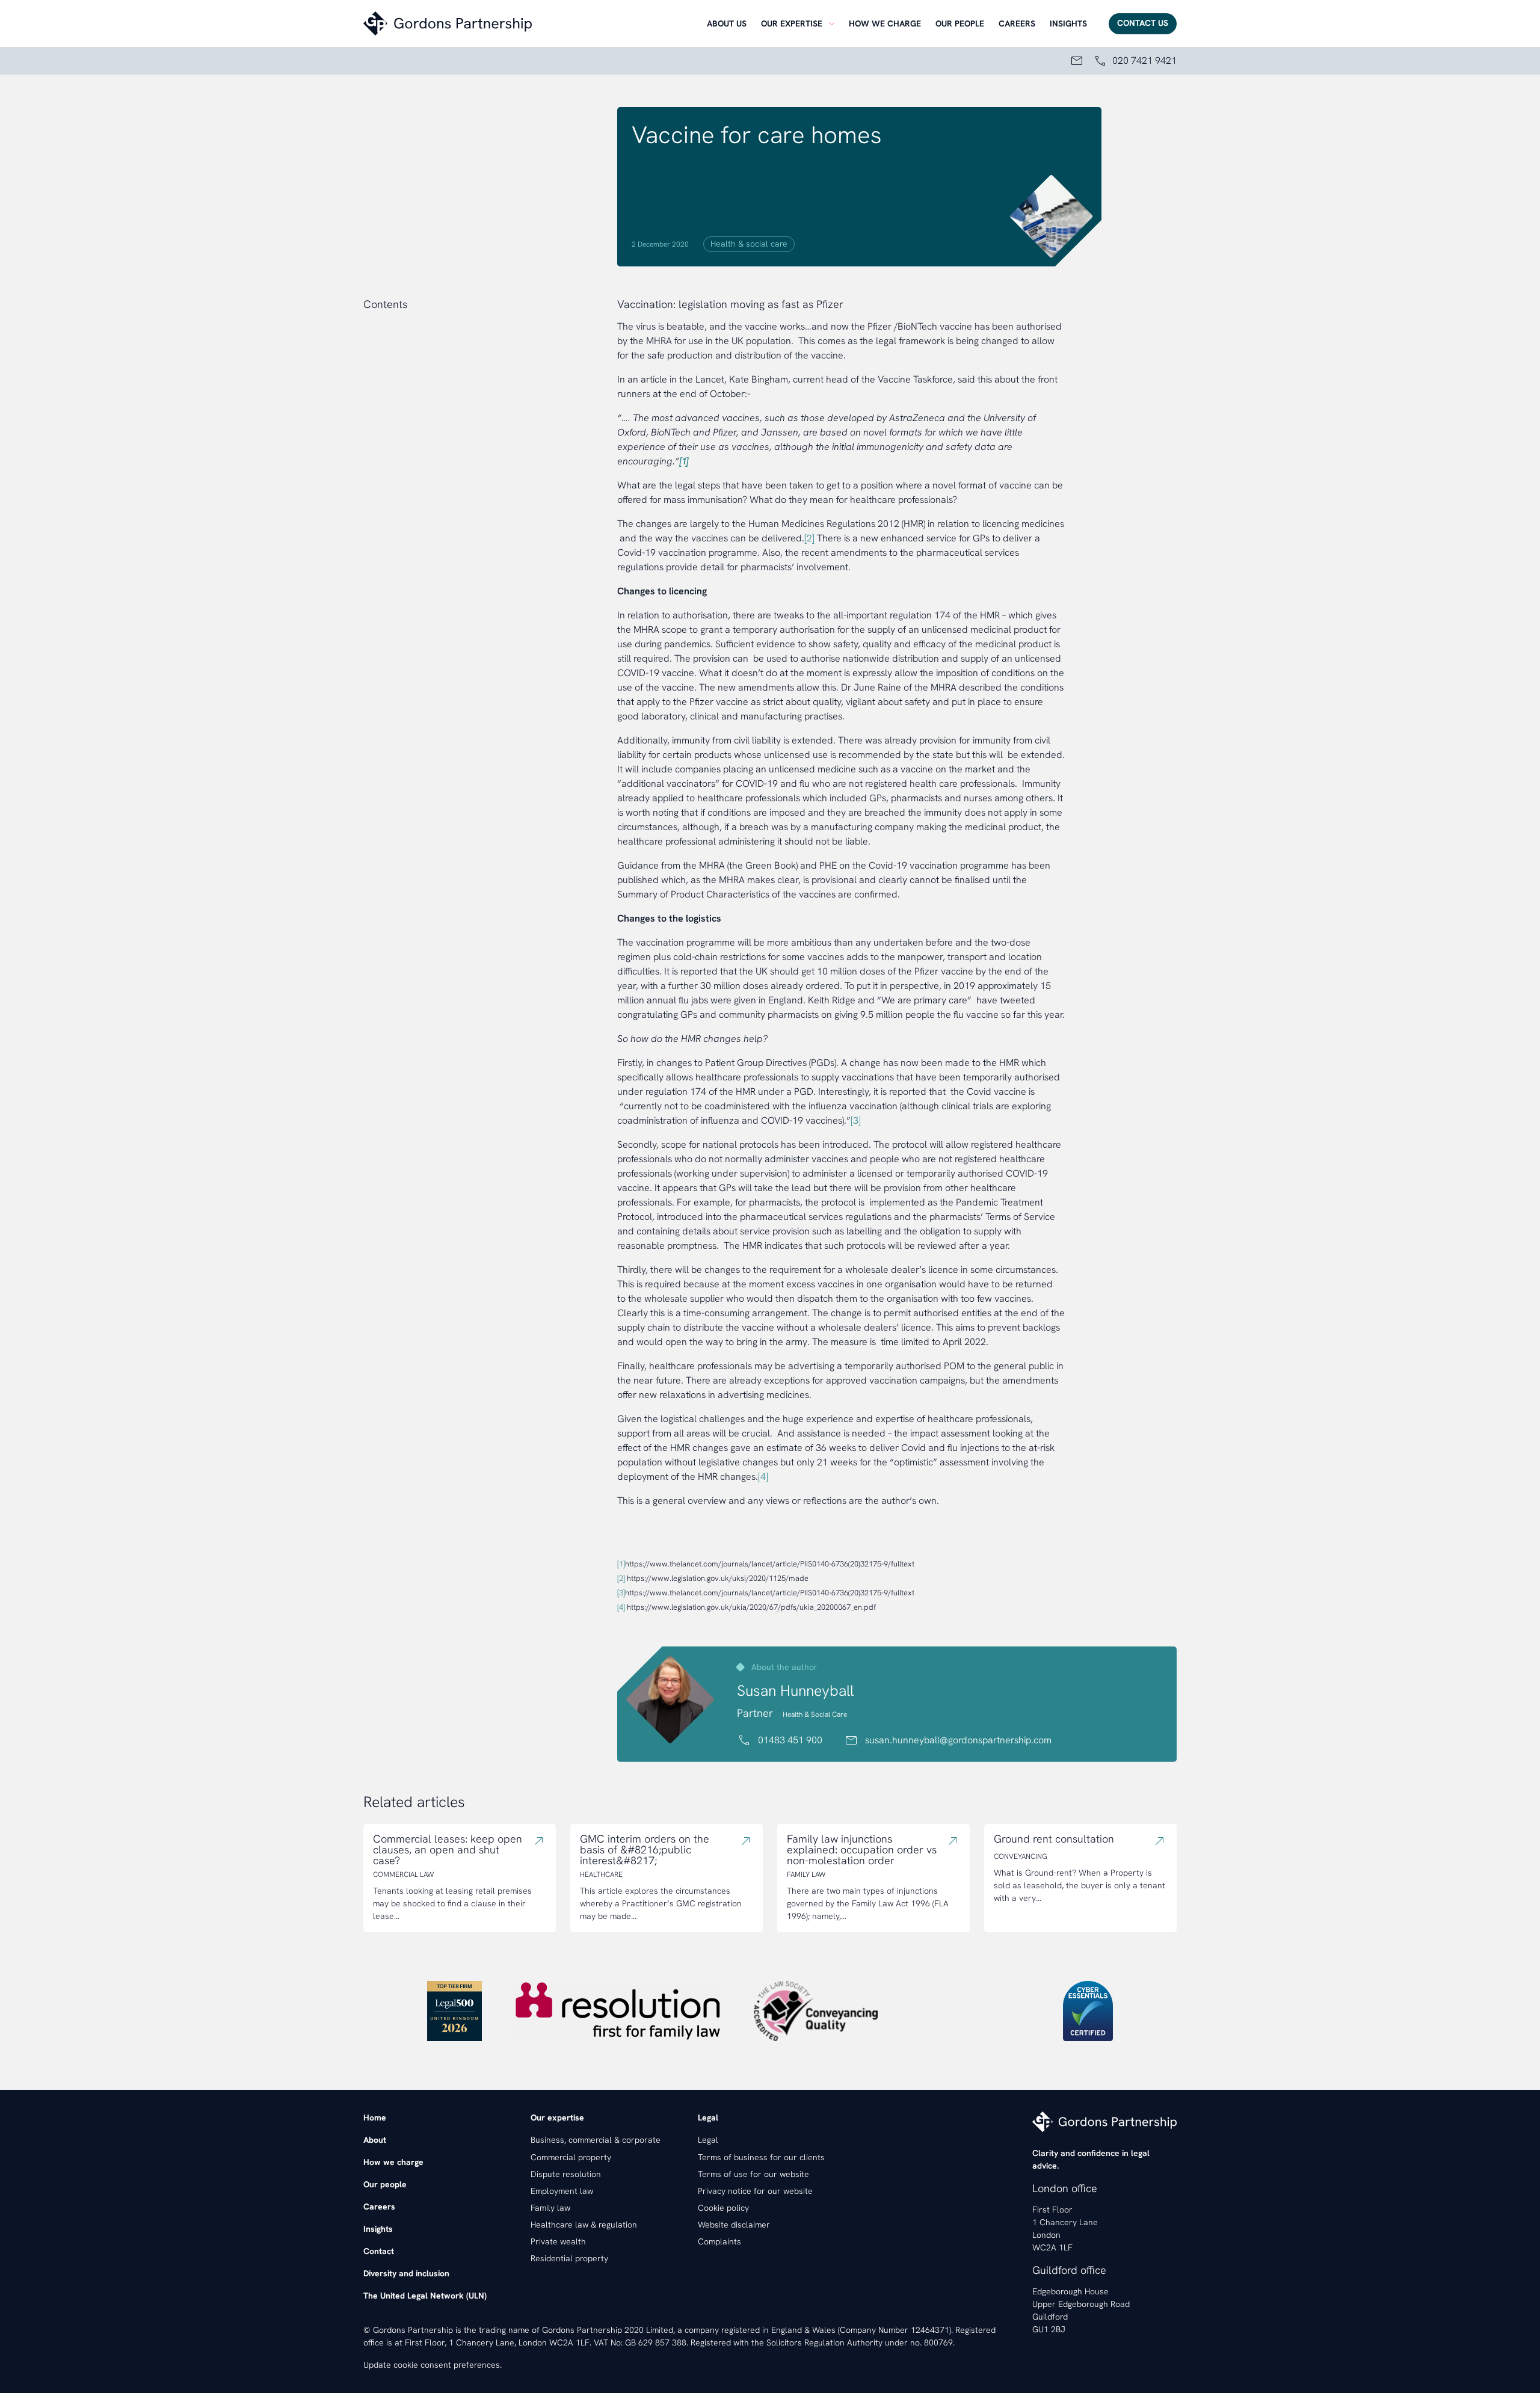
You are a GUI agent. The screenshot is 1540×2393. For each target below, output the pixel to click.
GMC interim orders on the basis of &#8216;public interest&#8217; (645, 1850)
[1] (621, 1564)
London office (1065, 2188)
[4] (763, 1477)
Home (375, 2117)
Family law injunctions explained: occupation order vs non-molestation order (862, 1850)
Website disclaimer (734, 2225)
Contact (379, 2251)
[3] (856, 1120)
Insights (1068, 23)
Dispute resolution (566, 2174)
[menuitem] (727, 23)
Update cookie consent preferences (432, 2365)
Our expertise (792, 23)
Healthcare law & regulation (584, 2225)
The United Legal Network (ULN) (425, 2296)
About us (727, 23)
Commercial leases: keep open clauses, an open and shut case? (448, 1850)
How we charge (885, 23)
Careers (1017, 23)
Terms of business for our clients (761, 2157)
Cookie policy (723, 2208)
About (375, 2140)
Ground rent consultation (1054, 1839)
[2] (809, 538)
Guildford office (1069, 2270)
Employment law (562, 2191)
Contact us (1143, 23)
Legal (708, 2140)
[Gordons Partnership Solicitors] (532, 23)
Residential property (569, 2258)
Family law (550, 2208)
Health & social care (749, 244)
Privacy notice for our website (755, 2191)
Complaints (719, 2241)
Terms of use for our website (753, 2174)
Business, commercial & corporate (596, 2140)
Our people (960, 23)
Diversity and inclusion (406, 2273)
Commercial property (571, 2157)
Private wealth (558, 2241)
